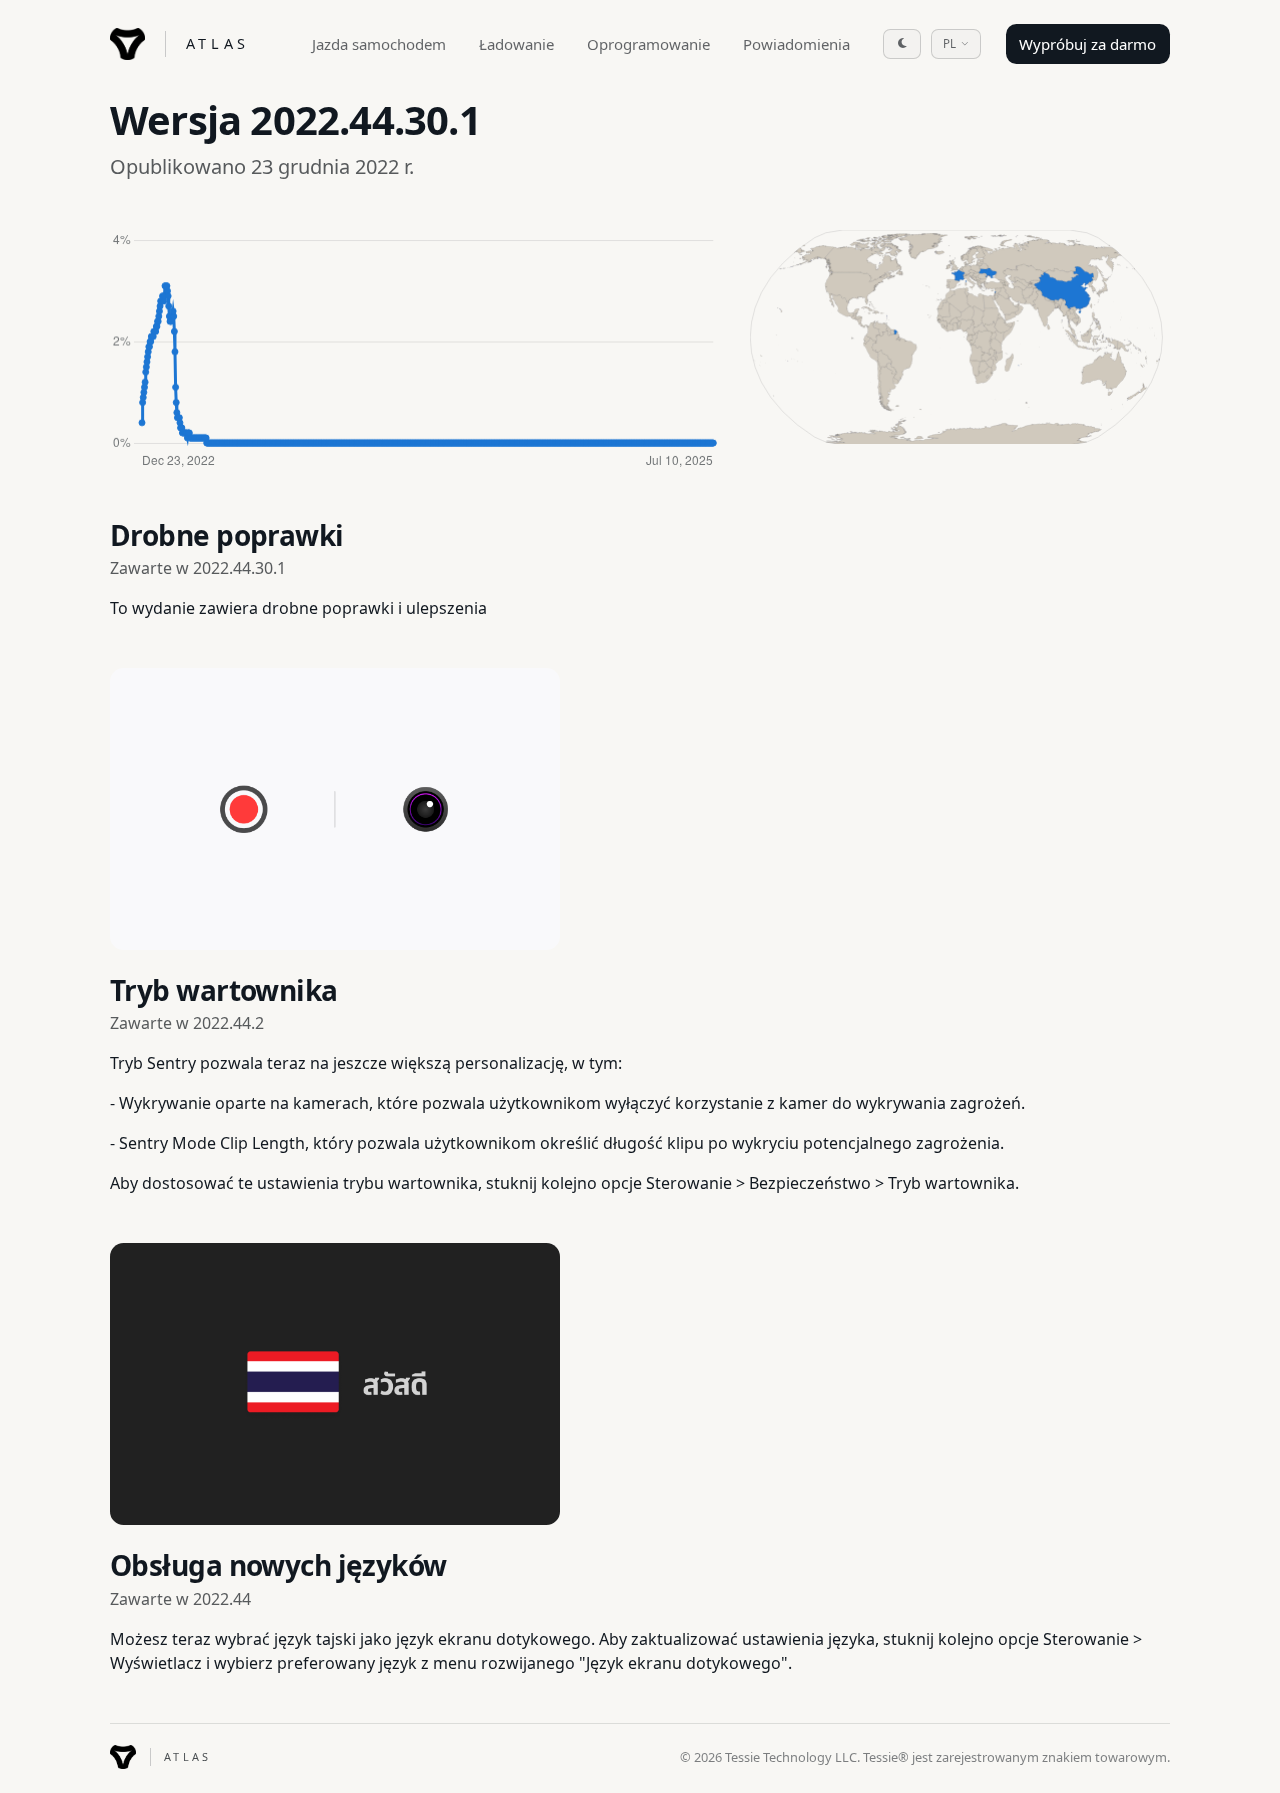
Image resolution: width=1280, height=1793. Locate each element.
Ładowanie (516, 44)
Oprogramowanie (648, 44)
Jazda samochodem (379, 44)
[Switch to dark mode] (902, 44)
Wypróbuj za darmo (1087, 44)
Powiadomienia (796, 44)
